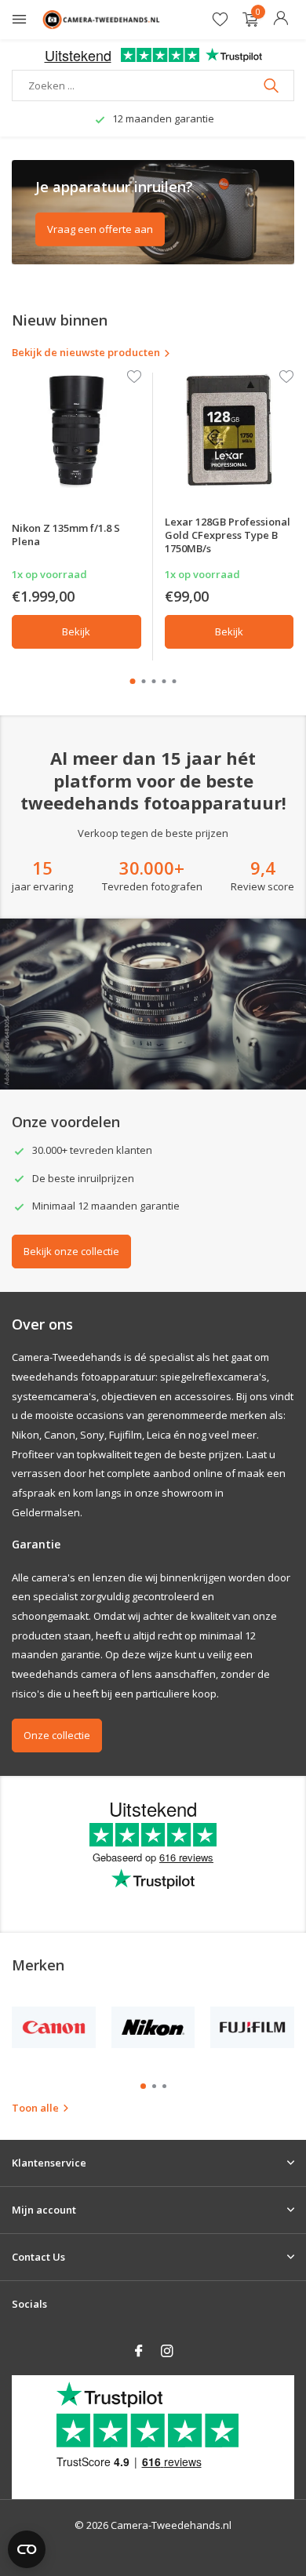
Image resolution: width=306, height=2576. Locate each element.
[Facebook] (139, 2352)
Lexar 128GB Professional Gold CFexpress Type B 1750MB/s (228, 535)
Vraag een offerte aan (100, 229)
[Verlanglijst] (220, 20)
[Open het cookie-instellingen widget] (27, 2549)
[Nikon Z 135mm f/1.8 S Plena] (76, 430)
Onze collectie (57, 1735)
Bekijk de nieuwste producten (86, 352)
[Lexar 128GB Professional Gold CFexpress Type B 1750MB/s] (229, 430)
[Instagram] (167, 2352)
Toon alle (35, 2108)
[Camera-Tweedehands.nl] (101, 20)
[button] (133, 681)
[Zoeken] (273, 86)
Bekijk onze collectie (71, 1251)
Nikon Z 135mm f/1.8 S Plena (66, 535)
